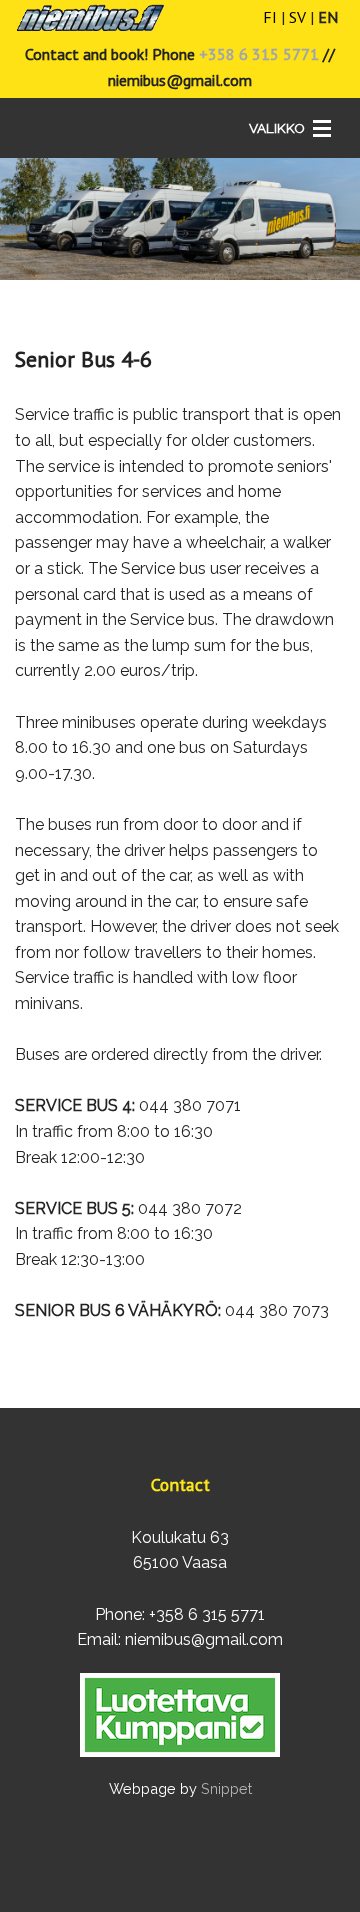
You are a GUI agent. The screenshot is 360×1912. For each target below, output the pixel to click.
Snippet (226, 1788)
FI (270, 17)
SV (297, 17)
